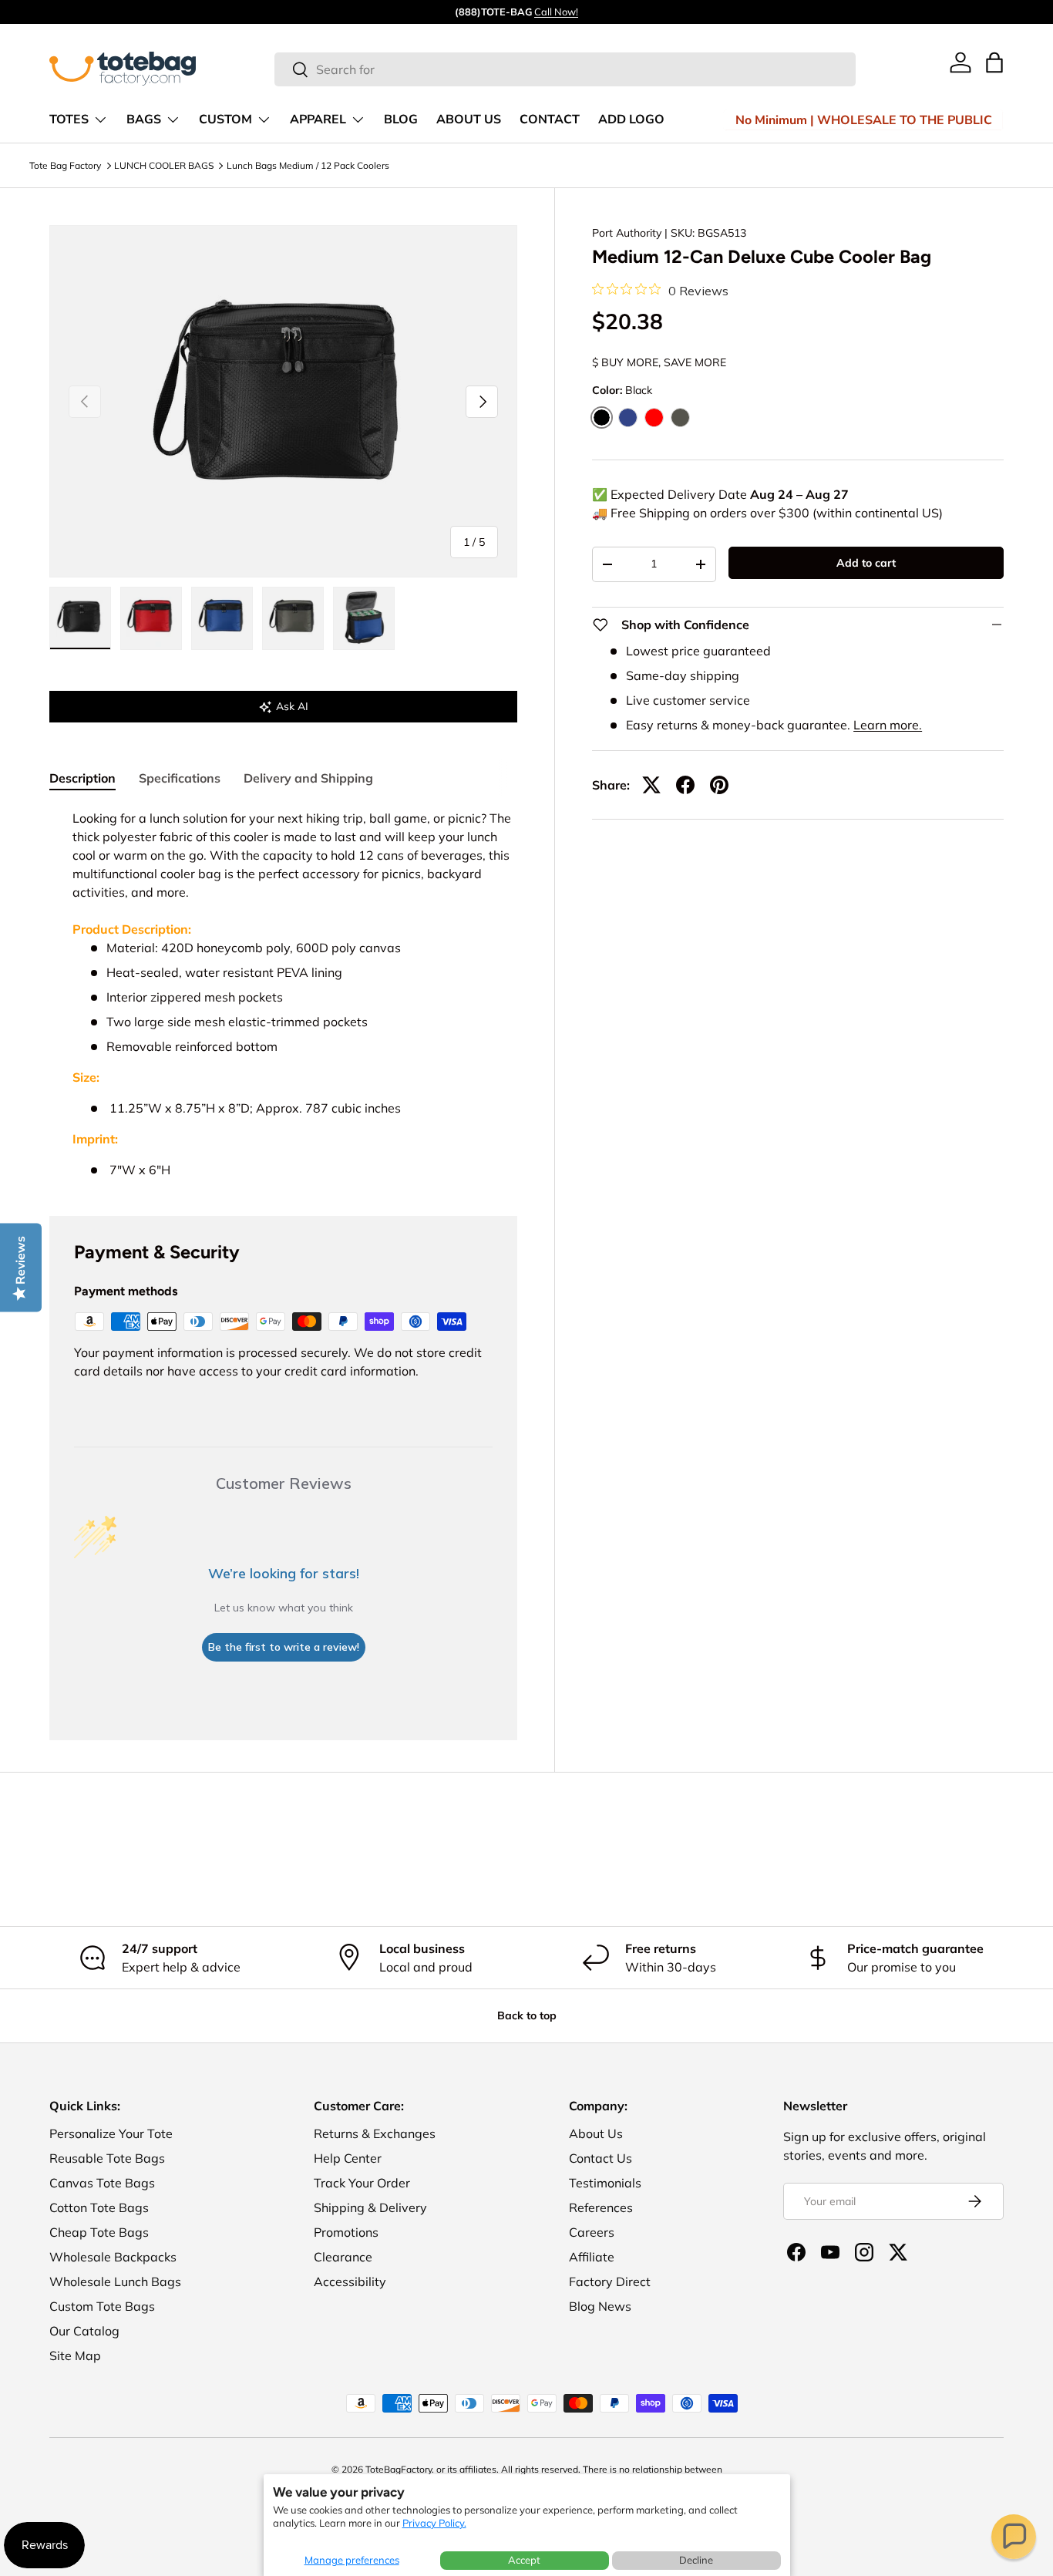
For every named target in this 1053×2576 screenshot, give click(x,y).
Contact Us (601, 2158)
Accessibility (350, 2281)
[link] (960, 62)
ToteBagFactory (399, 2469)
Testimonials (605, 2183)
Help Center (348, 2158)
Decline (696, 2560)
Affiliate (592, 2257)
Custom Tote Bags (102, 2306)
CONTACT (550, 120)
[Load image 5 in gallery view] (364, 618)
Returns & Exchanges (375, 2133)
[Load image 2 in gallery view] (151, 618)
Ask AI (292, 706)
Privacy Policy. (434, 2523)
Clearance (343, 2257)
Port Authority (627, 233)
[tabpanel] (283, 994)
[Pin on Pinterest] (719, 785)
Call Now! (556, 12)
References (601, 2207)
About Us (596, 2133)
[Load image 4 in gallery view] (293, 618)
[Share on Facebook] (685, 785)
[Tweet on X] (651, 785)
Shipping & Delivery (370, 2207)
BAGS (144, 120)
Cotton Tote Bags (99, 2207)
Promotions (346, 2232)
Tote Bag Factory (65, 165)
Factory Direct (610, 2281)
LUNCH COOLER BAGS (164, 165)
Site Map (75, 2355)
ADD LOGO (631, 120)
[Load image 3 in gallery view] (222, 618)
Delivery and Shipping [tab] (308, 778)
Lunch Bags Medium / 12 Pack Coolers (308, 165)
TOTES (69, 120)
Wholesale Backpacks (113, 2257)
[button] (1014, 2537)
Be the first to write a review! (284, 1647)
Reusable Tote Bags (107, 2158)
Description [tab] (82, 778)
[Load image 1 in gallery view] (80, 618)
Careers (592, 2232)
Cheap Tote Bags (99, 2232)
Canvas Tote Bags (102, 2183)
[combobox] (565, 69)
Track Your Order (362, 2183)
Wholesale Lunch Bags (115, 2281)
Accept (524, 2560)
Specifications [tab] (180, 778)
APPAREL (318, 120)
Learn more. (888, 725)
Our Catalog (84, 2331)
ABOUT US (469, 120)
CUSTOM (225, 120)
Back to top (527, 2015)
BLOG (401, 120)
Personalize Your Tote (111, 2133)
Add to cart (866, 563)
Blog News (600, 2306)
